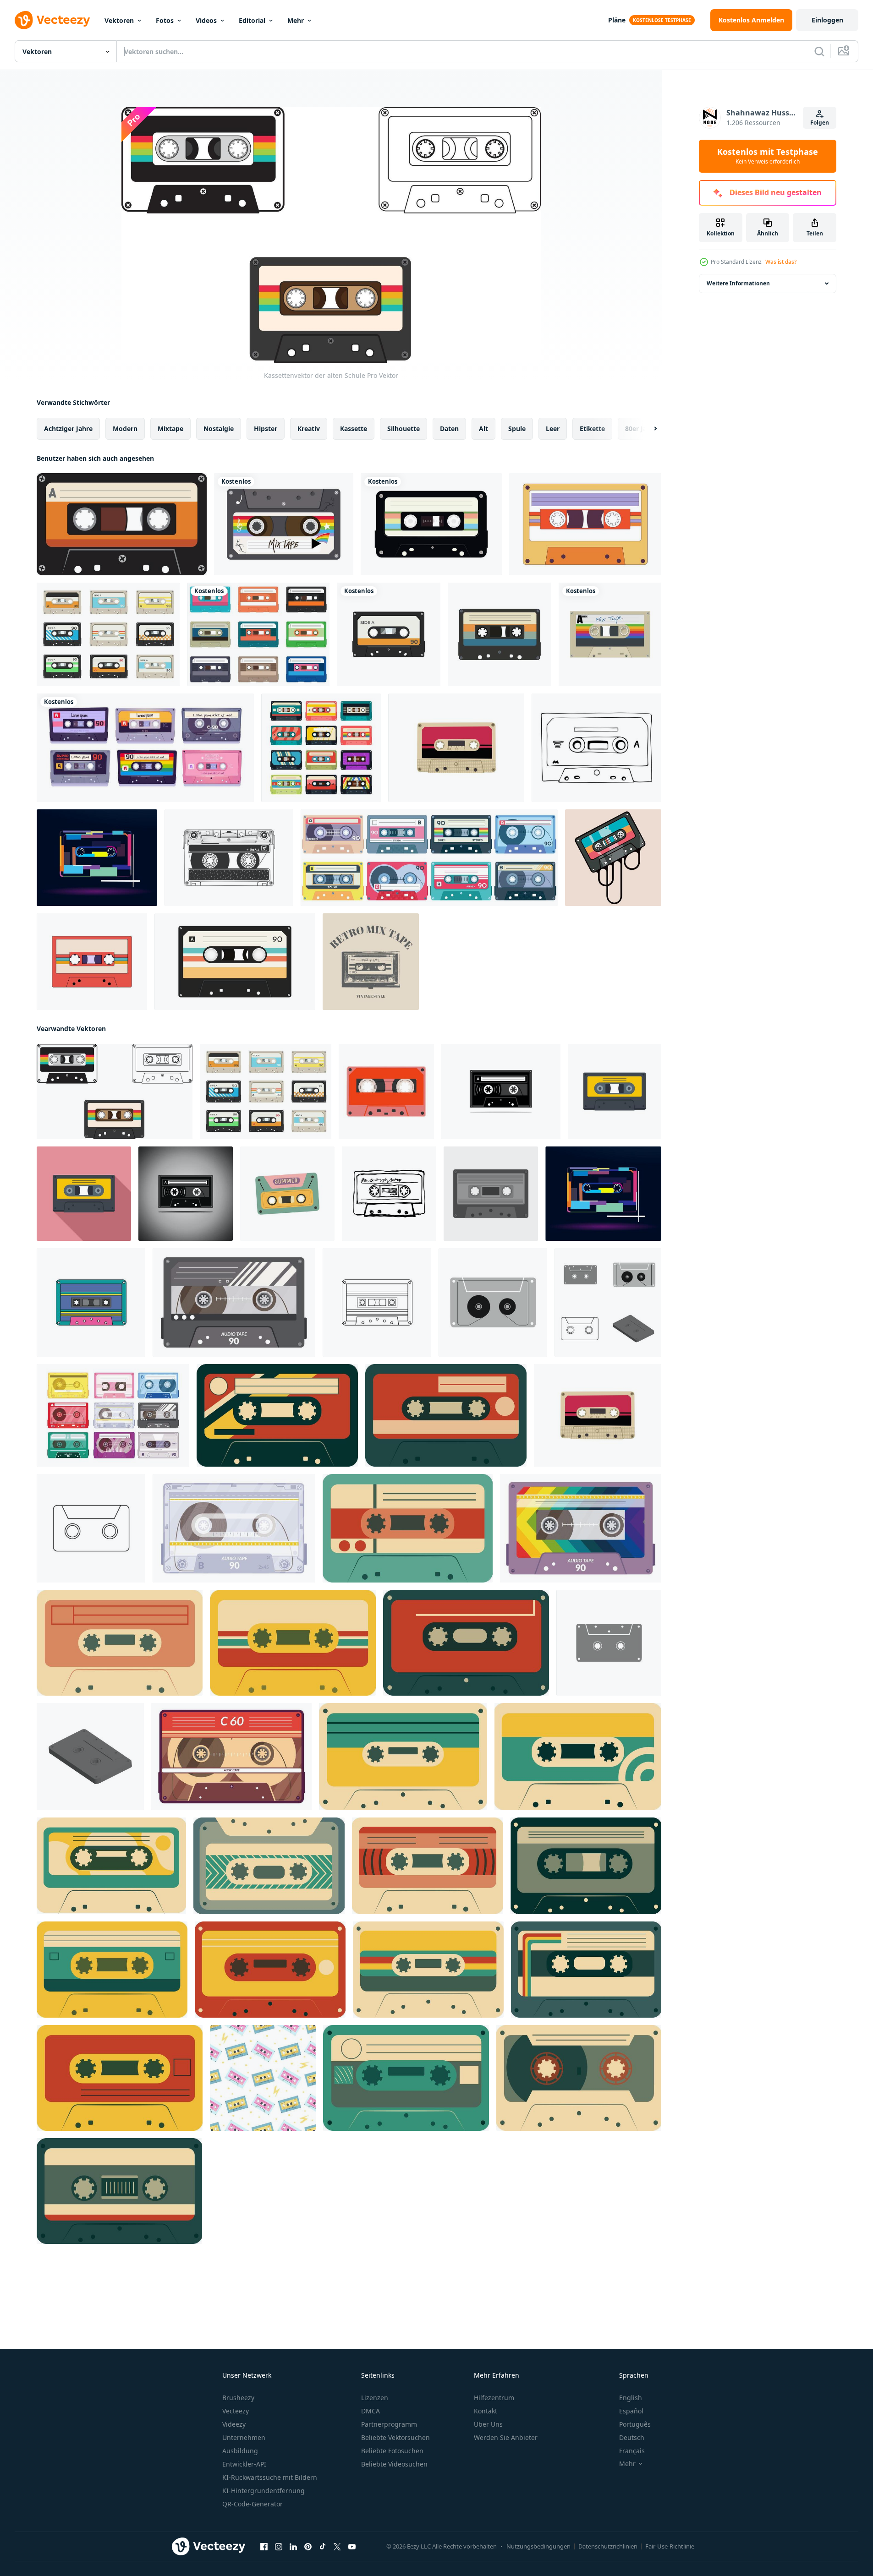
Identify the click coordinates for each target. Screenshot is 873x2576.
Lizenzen (375, 2398)
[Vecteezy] (52, 20)
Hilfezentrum (494, 2398)
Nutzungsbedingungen (538, 2546)
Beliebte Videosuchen (394, 2464)
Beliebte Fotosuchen (392, 2451)
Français (632, 2451)
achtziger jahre (68, 428)
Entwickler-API (244, 2464)
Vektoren (119, 20)
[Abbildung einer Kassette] (186, 1194)
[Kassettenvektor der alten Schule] (115, 1092)
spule (517, 428)
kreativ (309, 428)
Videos (206, 20)
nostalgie (219, 428)
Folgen (820, 123)
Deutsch (632, 2437)
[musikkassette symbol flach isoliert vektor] (615, 1092)
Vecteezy (236, 2411)
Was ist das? (781, 262)
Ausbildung (240, 2451)
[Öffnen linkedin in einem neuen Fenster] (293, 2547)
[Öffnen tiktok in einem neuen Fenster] (323, 2547)
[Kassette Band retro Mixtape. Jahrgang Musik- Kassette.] (287, 1194)
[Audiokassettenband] (122, 524)
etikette (592, 428)
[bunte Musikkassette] (613, 858)
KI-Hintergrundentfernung (264, 2491)
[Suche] (819, 51)
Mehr (296, 20)
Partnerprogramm (389, 2424)
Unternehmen (244, 2437)
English (631, 2398)
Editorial (252, 20)
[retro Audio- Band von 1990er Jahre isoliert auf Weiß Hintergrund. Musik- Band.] (386, 1092)
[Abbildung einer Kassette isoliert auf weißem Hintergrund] (501, 1092)
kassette (354, 428)
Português (635, 2424)
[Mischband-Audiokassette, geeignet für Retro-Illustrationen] (610, 634)
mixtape (170, 428)
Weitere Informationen (738, 283)
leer (553, 428)
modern (125, 428)
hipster (266, 428)
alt (483, 428)
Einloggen (827, 20)
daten (449, 428)
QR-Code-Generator (253, 2504)
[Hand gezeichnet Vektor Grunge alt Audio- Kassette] (389, 1194)
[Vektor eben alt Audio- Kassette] (491, 1194)
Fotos (165, 20)
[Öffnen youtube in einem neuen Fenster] (352, 2547)
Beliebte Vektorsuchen (395, 2437)
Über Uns (488, 2424)
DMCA (371, 2411)
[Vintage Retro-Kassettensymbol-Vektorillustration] (235, 962)
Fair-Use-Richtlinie (670, 2546)
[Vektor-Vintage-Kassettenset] (108, 634)
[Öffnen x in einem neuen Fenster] (337, 2547)
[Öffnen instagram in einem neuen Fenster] (279, 2547)
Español (631, 2411)
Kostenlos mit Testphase (768, 156)
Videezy (234, 2424)
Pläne (617, 20)
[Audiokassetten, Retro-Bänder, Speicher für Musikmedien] (145, 748)
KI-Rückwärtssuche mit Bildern (270, 2477)
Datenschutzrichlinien (608, 2546)
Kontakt (486, 2411)
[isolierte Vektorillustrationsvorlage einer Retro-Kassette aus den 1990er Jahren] (500, 634)
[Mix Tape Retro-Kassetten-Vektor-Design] (284, 524)
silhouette (404, 428)
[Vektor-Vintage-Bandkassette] (389, 634)
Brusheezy (238, 2398)
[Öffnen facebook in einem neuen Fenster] (264, 2547)
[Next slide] (648, 429)
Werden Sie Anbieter (506, 2437)
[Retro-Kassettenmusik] (431, 524)
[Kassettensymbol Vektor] (493, 1302)
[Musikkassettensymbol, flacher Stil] (84, 1194)
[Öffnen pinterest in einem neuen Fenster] (308, 2547)
